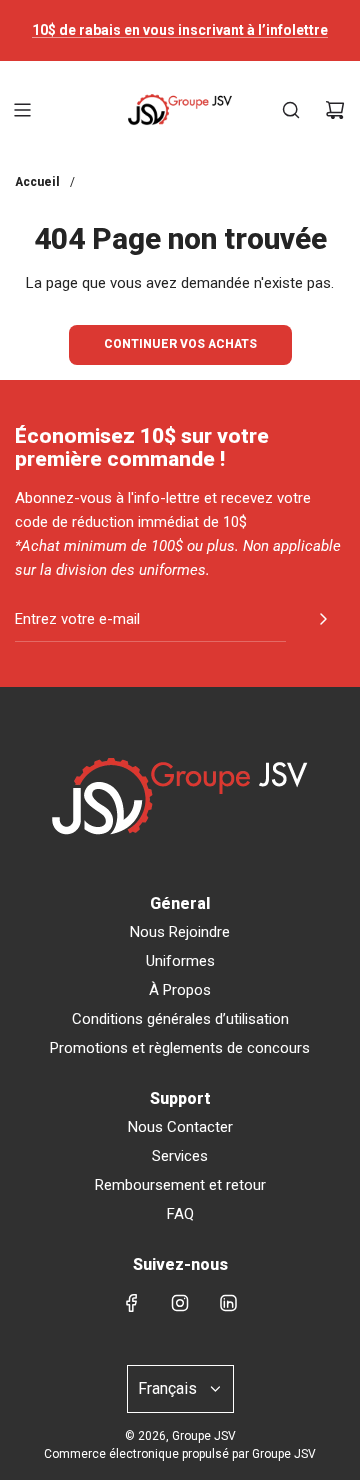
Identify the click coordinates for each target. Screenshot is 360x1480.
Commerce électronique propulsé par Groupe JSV (180, 1454)
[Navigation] (22, 110)
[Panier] (335, 110)
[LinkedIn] (228, 1303)
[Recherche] (291, 110)
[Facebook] (132, 1303)
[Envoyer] (323, 619)
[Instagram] (180, 1303)
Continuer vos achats (180, 344)
